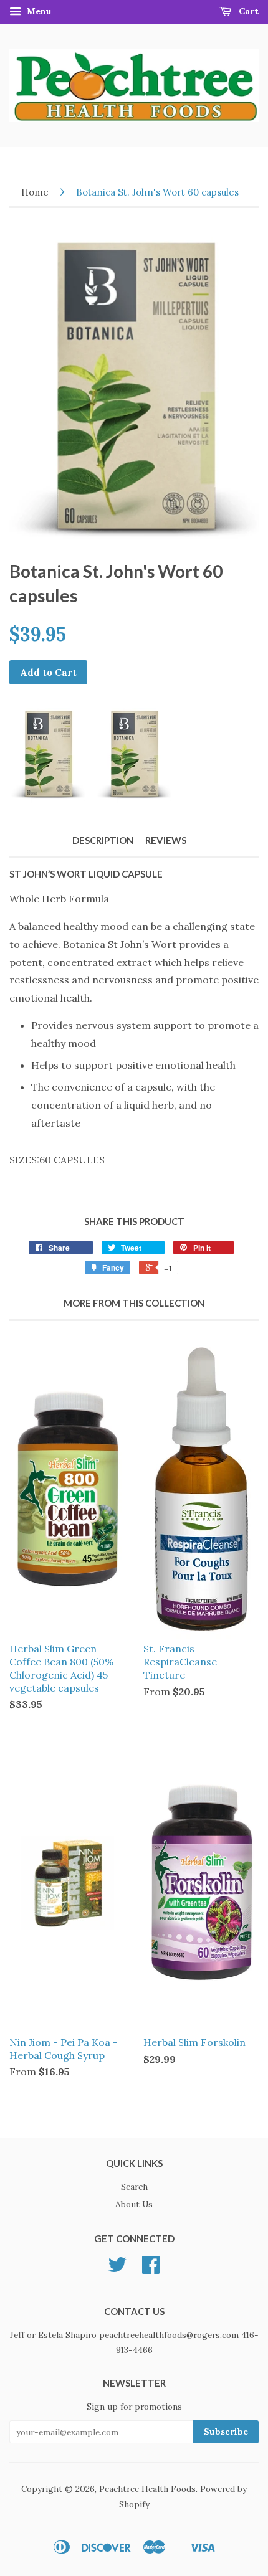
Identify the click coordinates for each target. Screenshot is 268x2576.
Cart (247, 11)
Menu (38, 11)
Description (103, 840)
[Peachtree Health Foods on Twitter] (117, 2269)
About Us (134, 2204)
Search (134, 2187)
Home (35, 192)
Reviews (166, 840)
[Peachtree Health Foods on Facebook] (151, 2269)
